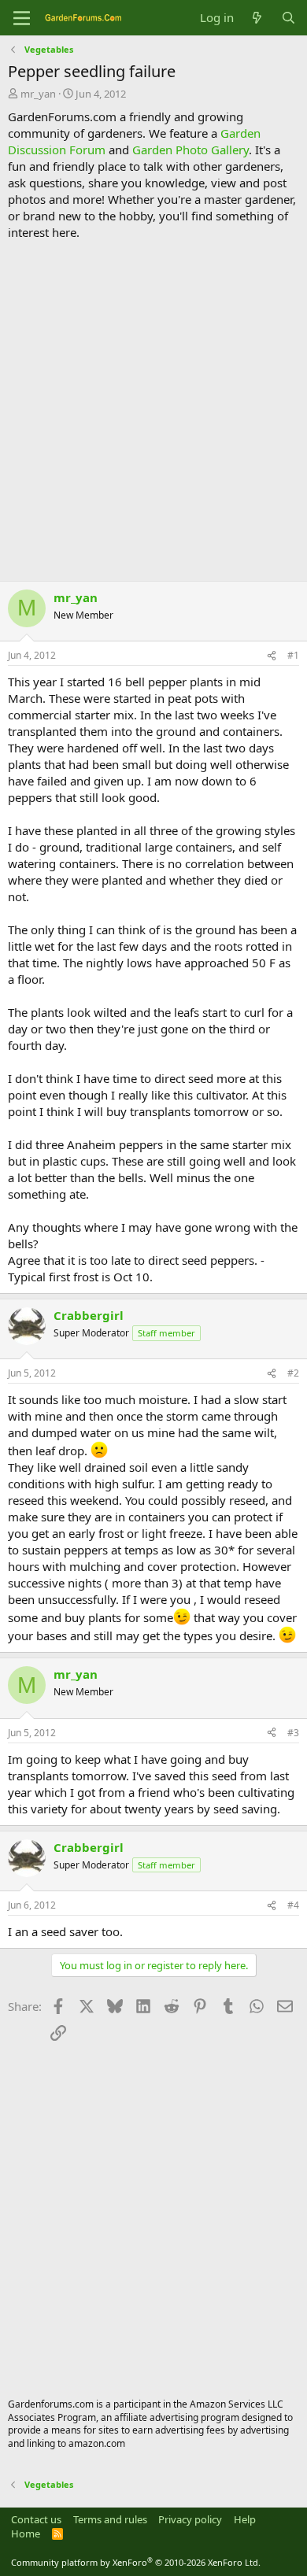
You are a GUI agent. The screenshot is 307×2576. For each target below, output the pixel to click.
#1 (293, 655)
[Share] (272, 656)
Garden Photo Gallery (190, 150)
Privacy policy (190, 2519)
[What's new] (257, 18)
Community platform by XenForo (136, 2562)
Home (26, 2533)
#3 (293, 1733)
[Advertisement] (153, 411)
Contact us (36, 2519)
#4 (293, 1905)
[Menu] (22, 18)
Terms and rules (110, 2519)
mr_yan (38, 94)
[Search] (289, 18)
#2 (293, 1373)
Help (245, 2519)
